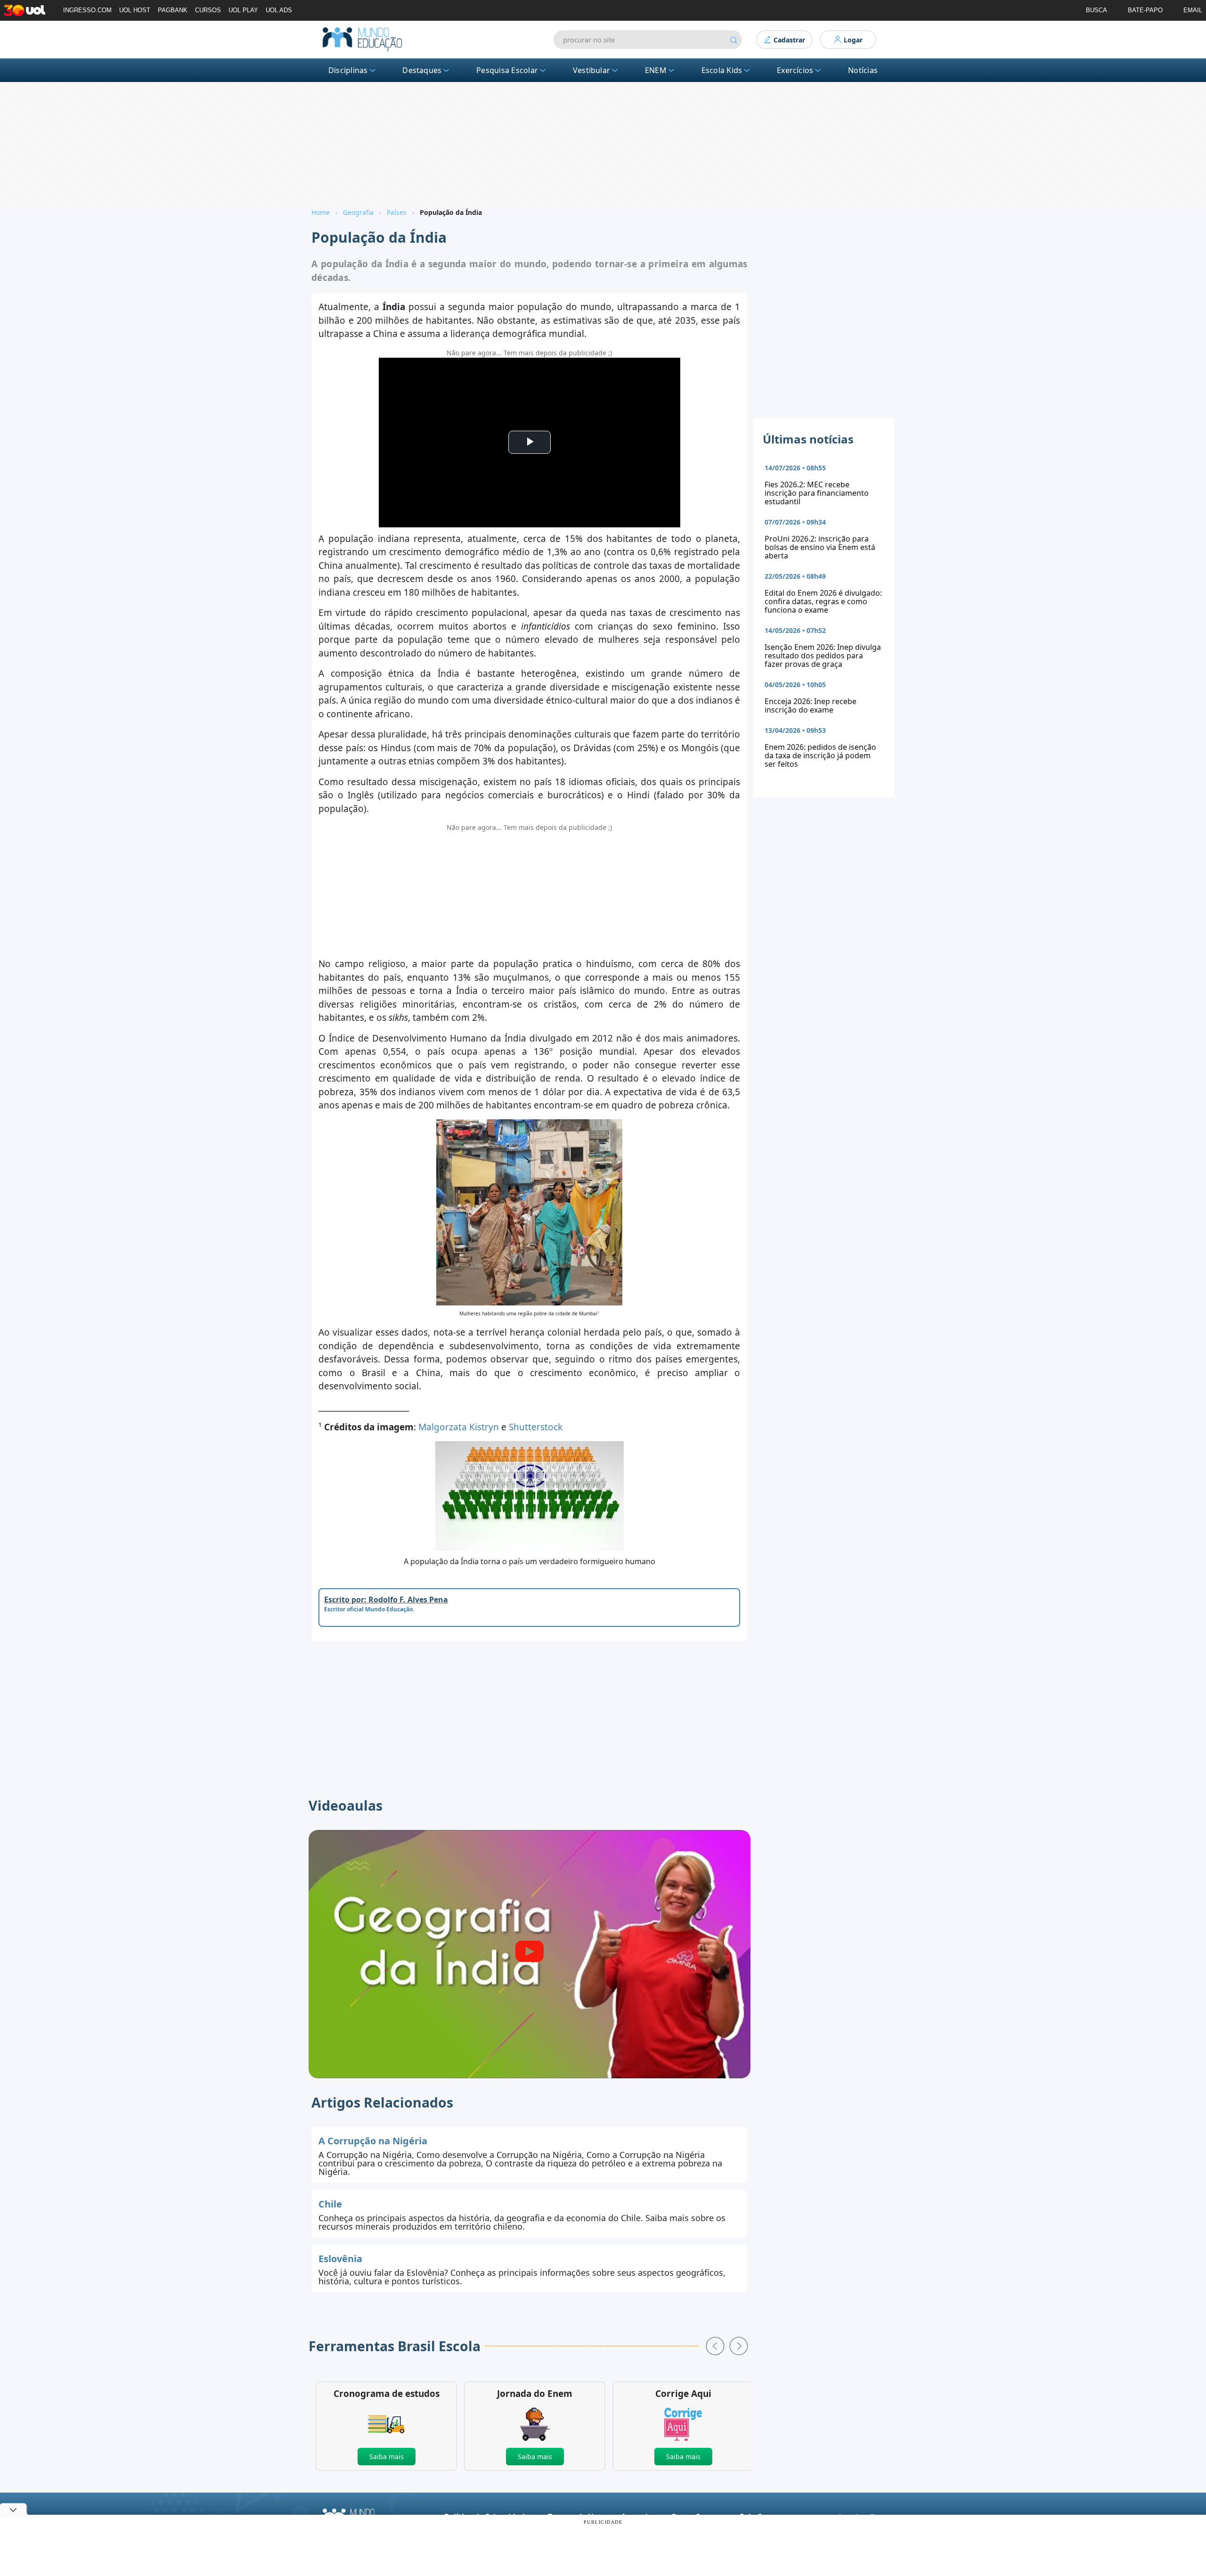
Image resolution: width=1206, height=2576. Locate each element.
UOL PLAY (243, 10)
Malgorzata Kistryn (459, 1427)
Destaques (422, 70)
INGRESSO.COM (87, 10)
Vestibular (591, 70)
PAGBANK (173, 10)
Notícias (863, 70)
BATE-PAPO (1145, 10)
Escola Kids (722, 70)
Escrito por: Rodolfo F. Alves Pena (386, 1600)
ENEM (656, 70)
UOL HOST (135, 10)
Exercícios (795, 70)
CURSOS (208, 10)
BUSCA (1096, 10)
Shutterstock (536, 1427)
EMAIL (1193, 10)
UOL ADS (279, 10)
